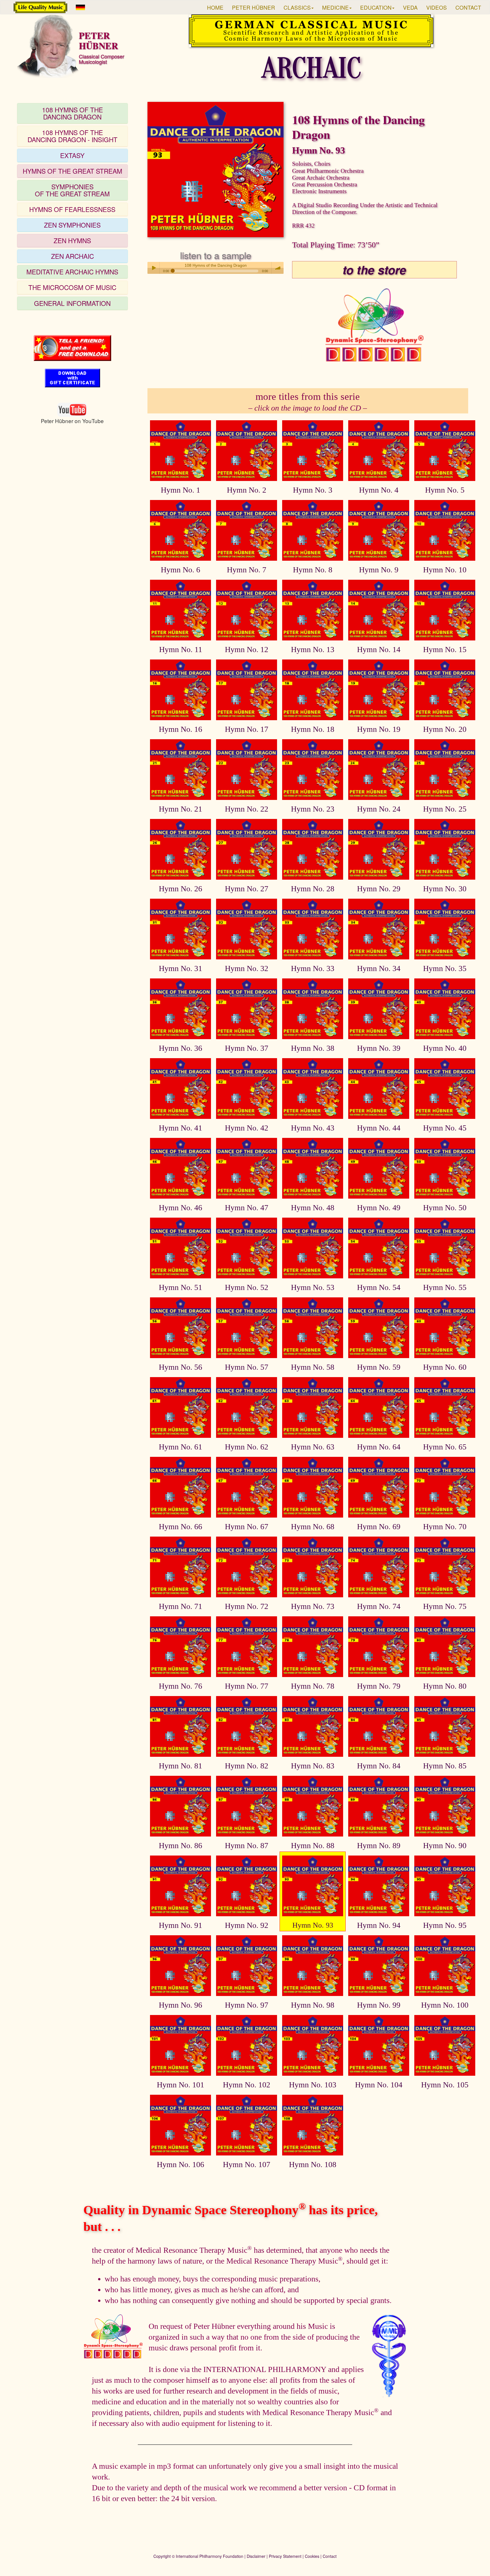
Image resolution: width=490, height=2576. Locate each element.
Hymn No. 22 (247, 809)
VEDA (410, 7)
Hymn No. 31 (180, 968)
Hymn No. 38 (313, 1048)
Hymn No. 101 (180, 2085)
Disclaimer (256, 2556)
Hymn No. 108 (313, 2164)
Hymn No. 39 (379, 1048)
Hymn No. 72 (247, 1606)
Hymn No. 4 (379, 490)
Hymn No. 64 (379, 1447)
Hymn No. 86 (180, 1845)
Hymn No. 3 (313, 490)
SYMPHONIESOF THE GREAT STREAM (72, 190)
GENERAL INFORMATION (72, 303)
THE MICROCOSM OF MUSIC (72, 287)
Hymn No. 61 (180, 1447)
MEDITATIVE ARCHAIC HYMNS (72, 272)
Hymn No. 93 (313, 1925)
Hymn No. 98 (313, 2005)
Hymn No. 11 (181, 649)
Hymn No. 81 (180, 1766)
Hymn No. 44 (379, 1128)
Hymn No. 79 (379, 1686)
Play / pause (153, 268)
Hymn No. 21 (180, 809)
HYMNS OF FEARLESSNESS (72, 209)
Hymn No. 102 (247, 2085)
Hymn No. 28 (313, 889)
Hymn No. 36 (180, 1048)
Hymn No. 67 (247, 1527)
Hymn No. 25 (445, 809)
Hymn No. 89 (379, 1845)
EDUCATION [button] (376, 7)
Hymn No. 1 (180, 490)
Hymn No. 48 (313, 1208)
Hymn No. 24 (379, 809)
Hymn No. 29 (379, 889)
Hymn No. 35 (445, 968)
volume (278, 268)
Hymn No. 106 (180, 2164)
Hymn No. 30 (445, 889)
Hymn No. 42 (247, 1128)
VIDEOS (437, 7)
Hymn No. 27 (247, 889)
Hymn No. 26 (180, 889)
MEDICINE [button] (335, 7)
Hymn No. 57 (247, 1367)
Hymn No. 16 (180, 729)
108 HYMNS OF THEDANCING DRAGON (72, 113)
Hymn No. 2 (247, 490)
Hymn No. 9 (379, 570)
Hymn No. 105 (445, 2085)
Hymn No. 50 (445, 1208)
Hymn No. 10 (445, 570)
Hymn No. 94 (379, 1925)
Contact (330, 2556)
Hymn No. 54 (379, 1287)
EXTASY (72, 155)
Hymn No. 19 (379, 729)
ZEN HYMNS (72, 240)
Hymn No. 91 (180, 1925)
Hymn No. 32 (247, 968)
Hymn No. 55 (445, 1287)
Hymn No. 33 (313, 968)
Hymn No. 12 (247, 649)
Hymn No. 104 (379, 2085)
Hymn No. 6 (180, 570)
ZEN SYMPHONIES (72, 225)
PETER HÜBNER (254, 7)
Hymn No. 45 (445, 1128)
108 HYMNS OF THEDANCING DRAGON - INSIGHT (72, 136)
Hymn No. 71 (180, 1606)
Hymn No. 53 (313, 1287)
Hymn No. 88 (313, 1845)
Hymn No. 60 (445, 1367)
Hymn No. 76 (180, 1686)
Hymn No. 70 (445, 1527)
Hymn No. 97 (247, 2005)
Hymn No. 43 (313, 1128)
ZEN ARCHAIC (72, 256)
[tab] (72, 113)
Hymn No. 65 (445, 1447)
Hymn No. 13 (313, 649)
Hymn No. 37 (247, 1048)
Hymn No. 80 (445, 1686)
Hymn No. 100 (445, 2005)
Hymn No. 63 (313, 1447)
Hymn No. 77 (247, 1686)
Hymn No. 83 (313, 1766)
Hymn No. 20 (445, 729)
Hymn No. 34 (379, 968)
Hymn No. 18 (313, 729)
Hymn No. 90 (445, 1845)
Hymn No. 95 (445, 1925)
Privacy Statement (285, 2556)
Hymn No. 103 (313, 2085)
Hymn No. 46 (180, 1208)
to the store (374, 270)
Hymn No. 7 (247, 570)
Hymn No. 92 (247, 1925)
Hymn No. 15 (445, 649)
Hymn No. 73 (313, 1606)
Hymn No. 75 (445, 1606)
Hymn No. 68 (313, 1527)
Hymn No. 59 (379, 1367)
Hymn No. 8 (313, 570)
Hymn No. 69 (379, 1527)
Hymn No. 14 (379, 649)
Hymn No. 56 (180, 1367)
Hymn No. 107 (247, 2164)
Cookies (312, 2556)
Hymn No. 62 (247, 1447)
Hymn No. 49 (379, 1208)
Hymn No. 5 (445, 490)
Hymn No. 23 (313, 809)
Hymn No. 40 (445, 1048)
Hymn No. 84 (379, 1766)
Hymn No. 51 (180, 1287)
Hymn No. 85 (445, 1766)
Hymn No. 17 (247, 729)
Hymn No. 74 (379, 1606)
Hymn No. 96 (180, 2005)
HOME (215, 7)
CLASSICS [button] (297, 7)
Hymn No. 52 (247, 1287)
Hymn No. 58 (313, 1367)
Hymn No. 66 (180, 1527)
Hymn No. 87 (247, 1845)
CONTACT (468, 7)
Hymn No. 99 (379, 2005)
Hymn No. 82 (247, 1766)
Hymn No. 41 (180, 1128)
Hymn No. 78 (313, 1686)
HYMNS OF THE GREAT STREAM (72, 171)
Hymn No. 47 (247, 1208)
